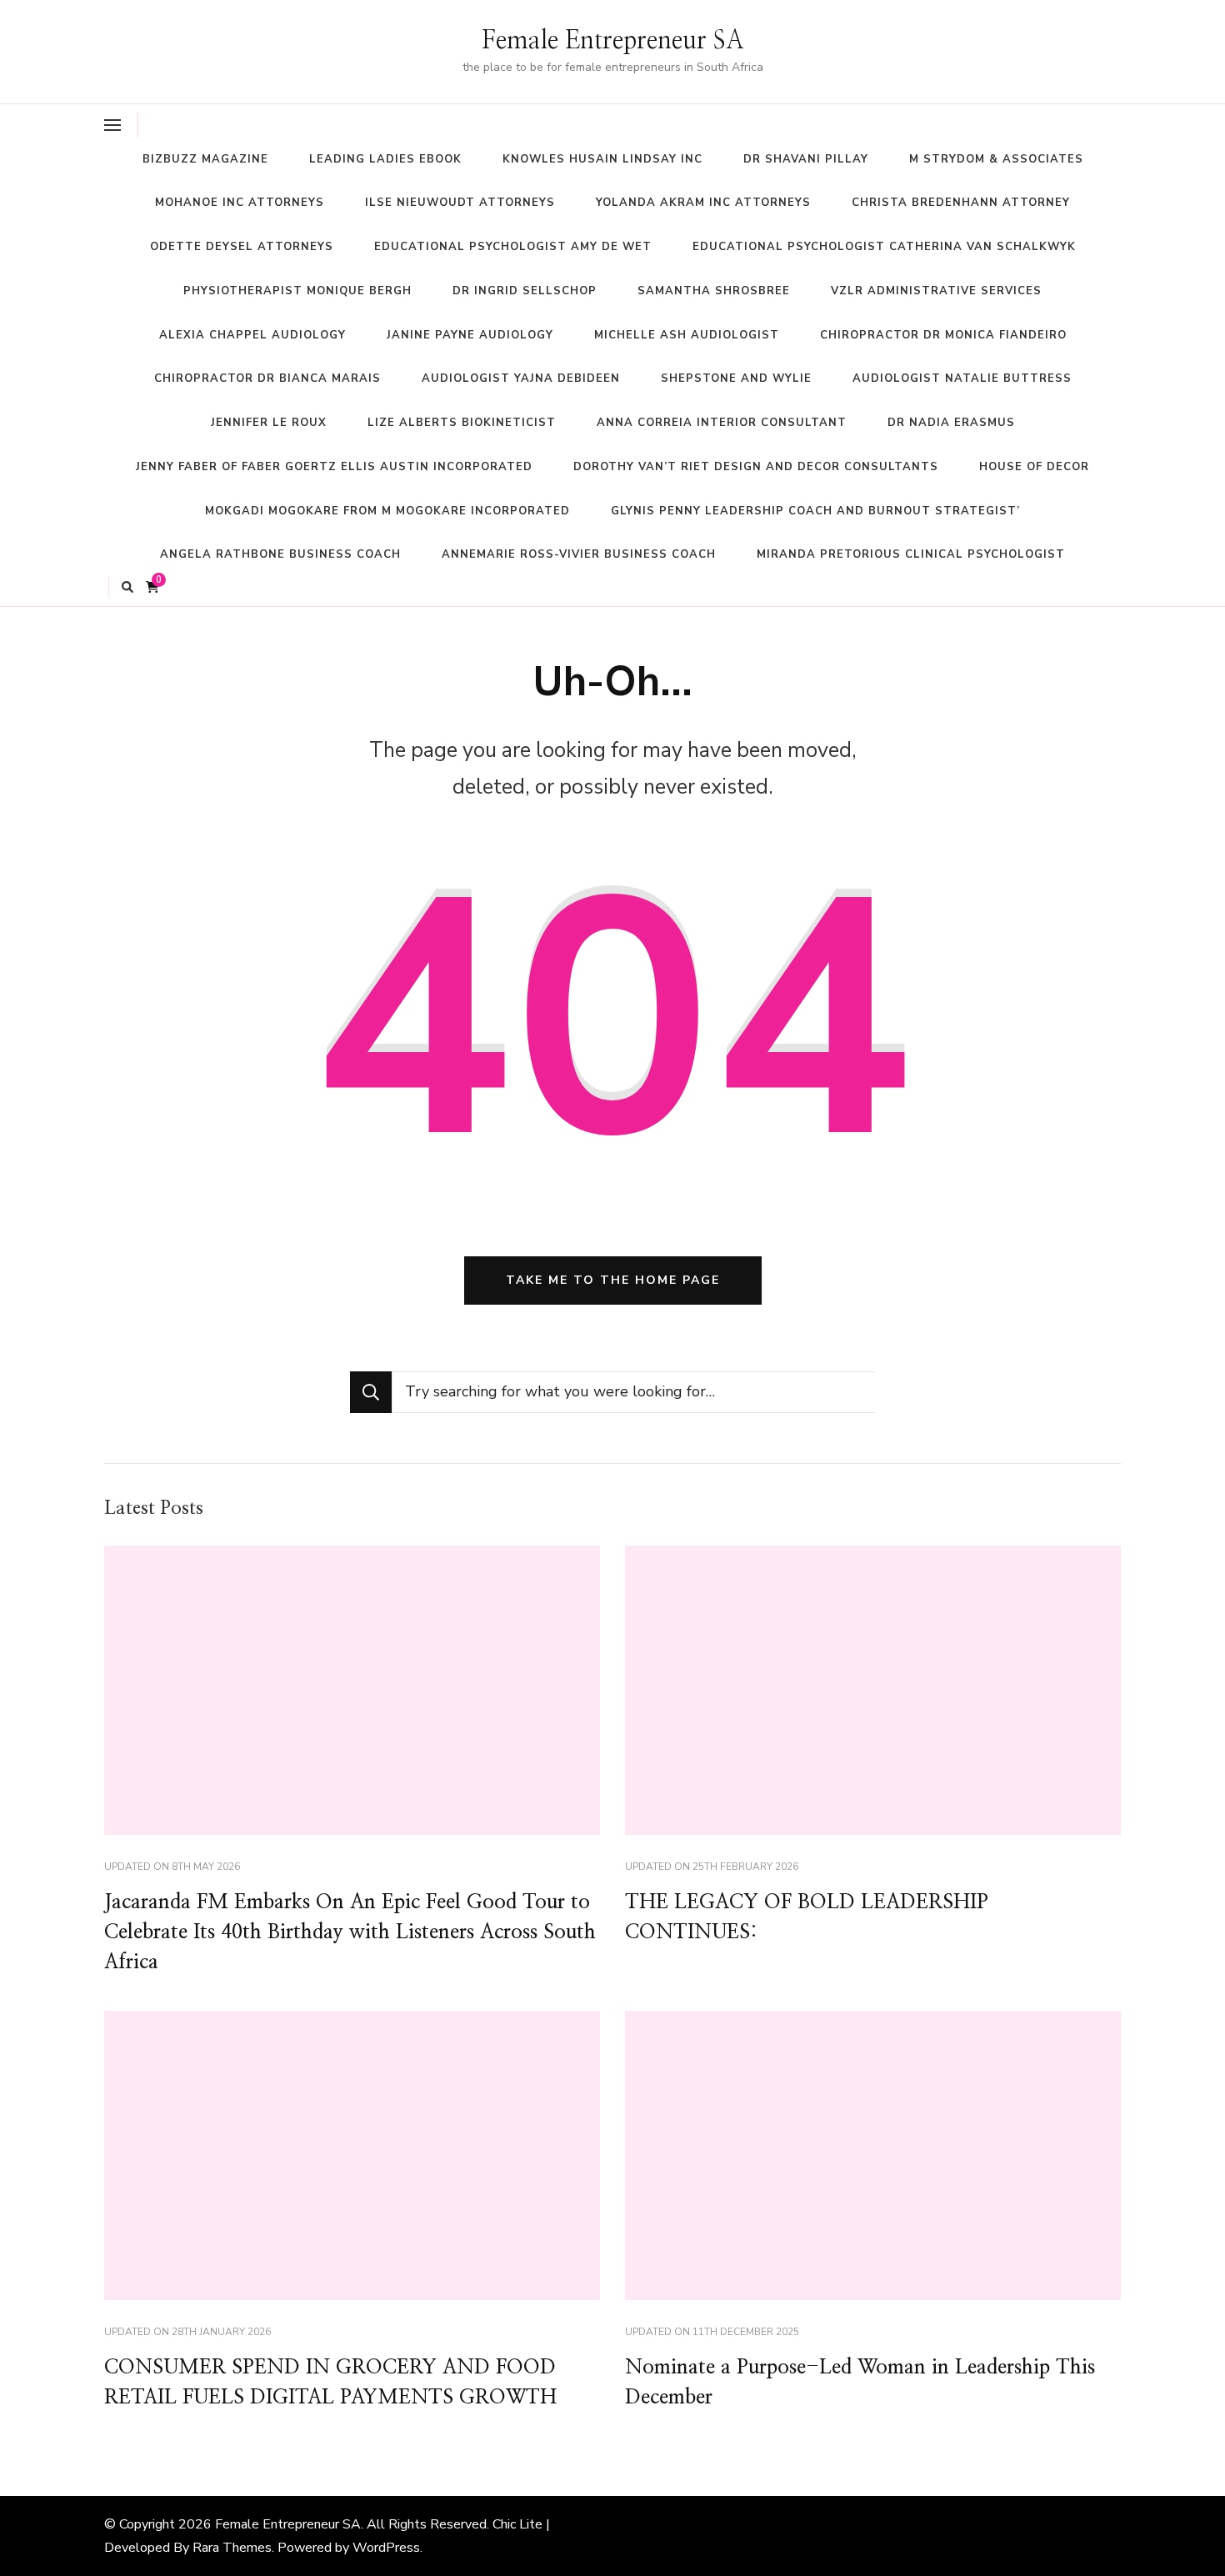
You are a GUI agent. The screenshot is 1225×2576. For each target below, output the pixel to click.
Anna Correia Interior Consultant (722, 423)
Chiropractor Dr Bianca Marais (267, 378)
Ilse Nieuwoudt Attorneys (460, 203)
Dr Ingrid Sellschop (525, 291)
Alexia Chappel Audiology (252, 335)
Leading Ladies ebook (385, 159)
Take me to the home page (613, 1280)
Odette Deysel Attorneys (242, 247)
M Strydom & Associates (996, 159)
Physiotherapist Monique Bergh (297, 291)
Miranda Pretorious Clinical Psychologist (911, 554)
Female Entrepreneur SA (613, 41)
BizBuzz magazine (205, 159)
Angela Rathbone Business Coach (280, 554)
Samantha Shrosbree (714, 291)
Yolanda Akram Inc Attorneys (703, 203)
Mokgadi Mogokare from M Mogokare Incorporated (387, 511)
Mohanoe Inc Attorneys (240, 203)
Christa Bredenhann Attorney (961, 203)
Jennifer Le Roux (269, 423)
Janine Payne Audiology (470, 335)
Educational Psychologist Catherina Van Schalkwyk (884, 247)
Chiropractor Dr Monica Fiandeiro (943, 335)
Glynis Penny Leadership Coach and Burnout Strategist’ (815, 511)
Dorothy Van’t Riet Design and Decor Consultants (756, 467)
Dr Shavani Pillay (806, 159)
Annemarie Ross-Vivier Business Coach (579, 554)
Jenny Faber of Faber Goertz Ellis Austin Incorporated (334, 467)
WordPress (386, 2548)
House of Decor (1034, 467)
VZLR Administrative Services (936, 291)
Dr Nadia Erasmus (951, 423)
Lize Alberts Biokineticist (462, 423)
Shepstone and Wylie (736, 378)
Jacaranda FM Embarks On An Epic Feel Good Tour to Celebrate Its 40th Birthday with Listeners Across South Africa (350, 1932)
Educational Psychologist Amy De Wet (513, 247)
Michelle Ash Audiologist (687, 335)
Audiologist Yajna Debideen (521, 378)
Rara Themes (232, 2548)
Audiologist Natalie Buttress (962, 378)
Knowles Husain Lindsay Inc (602, 159)
